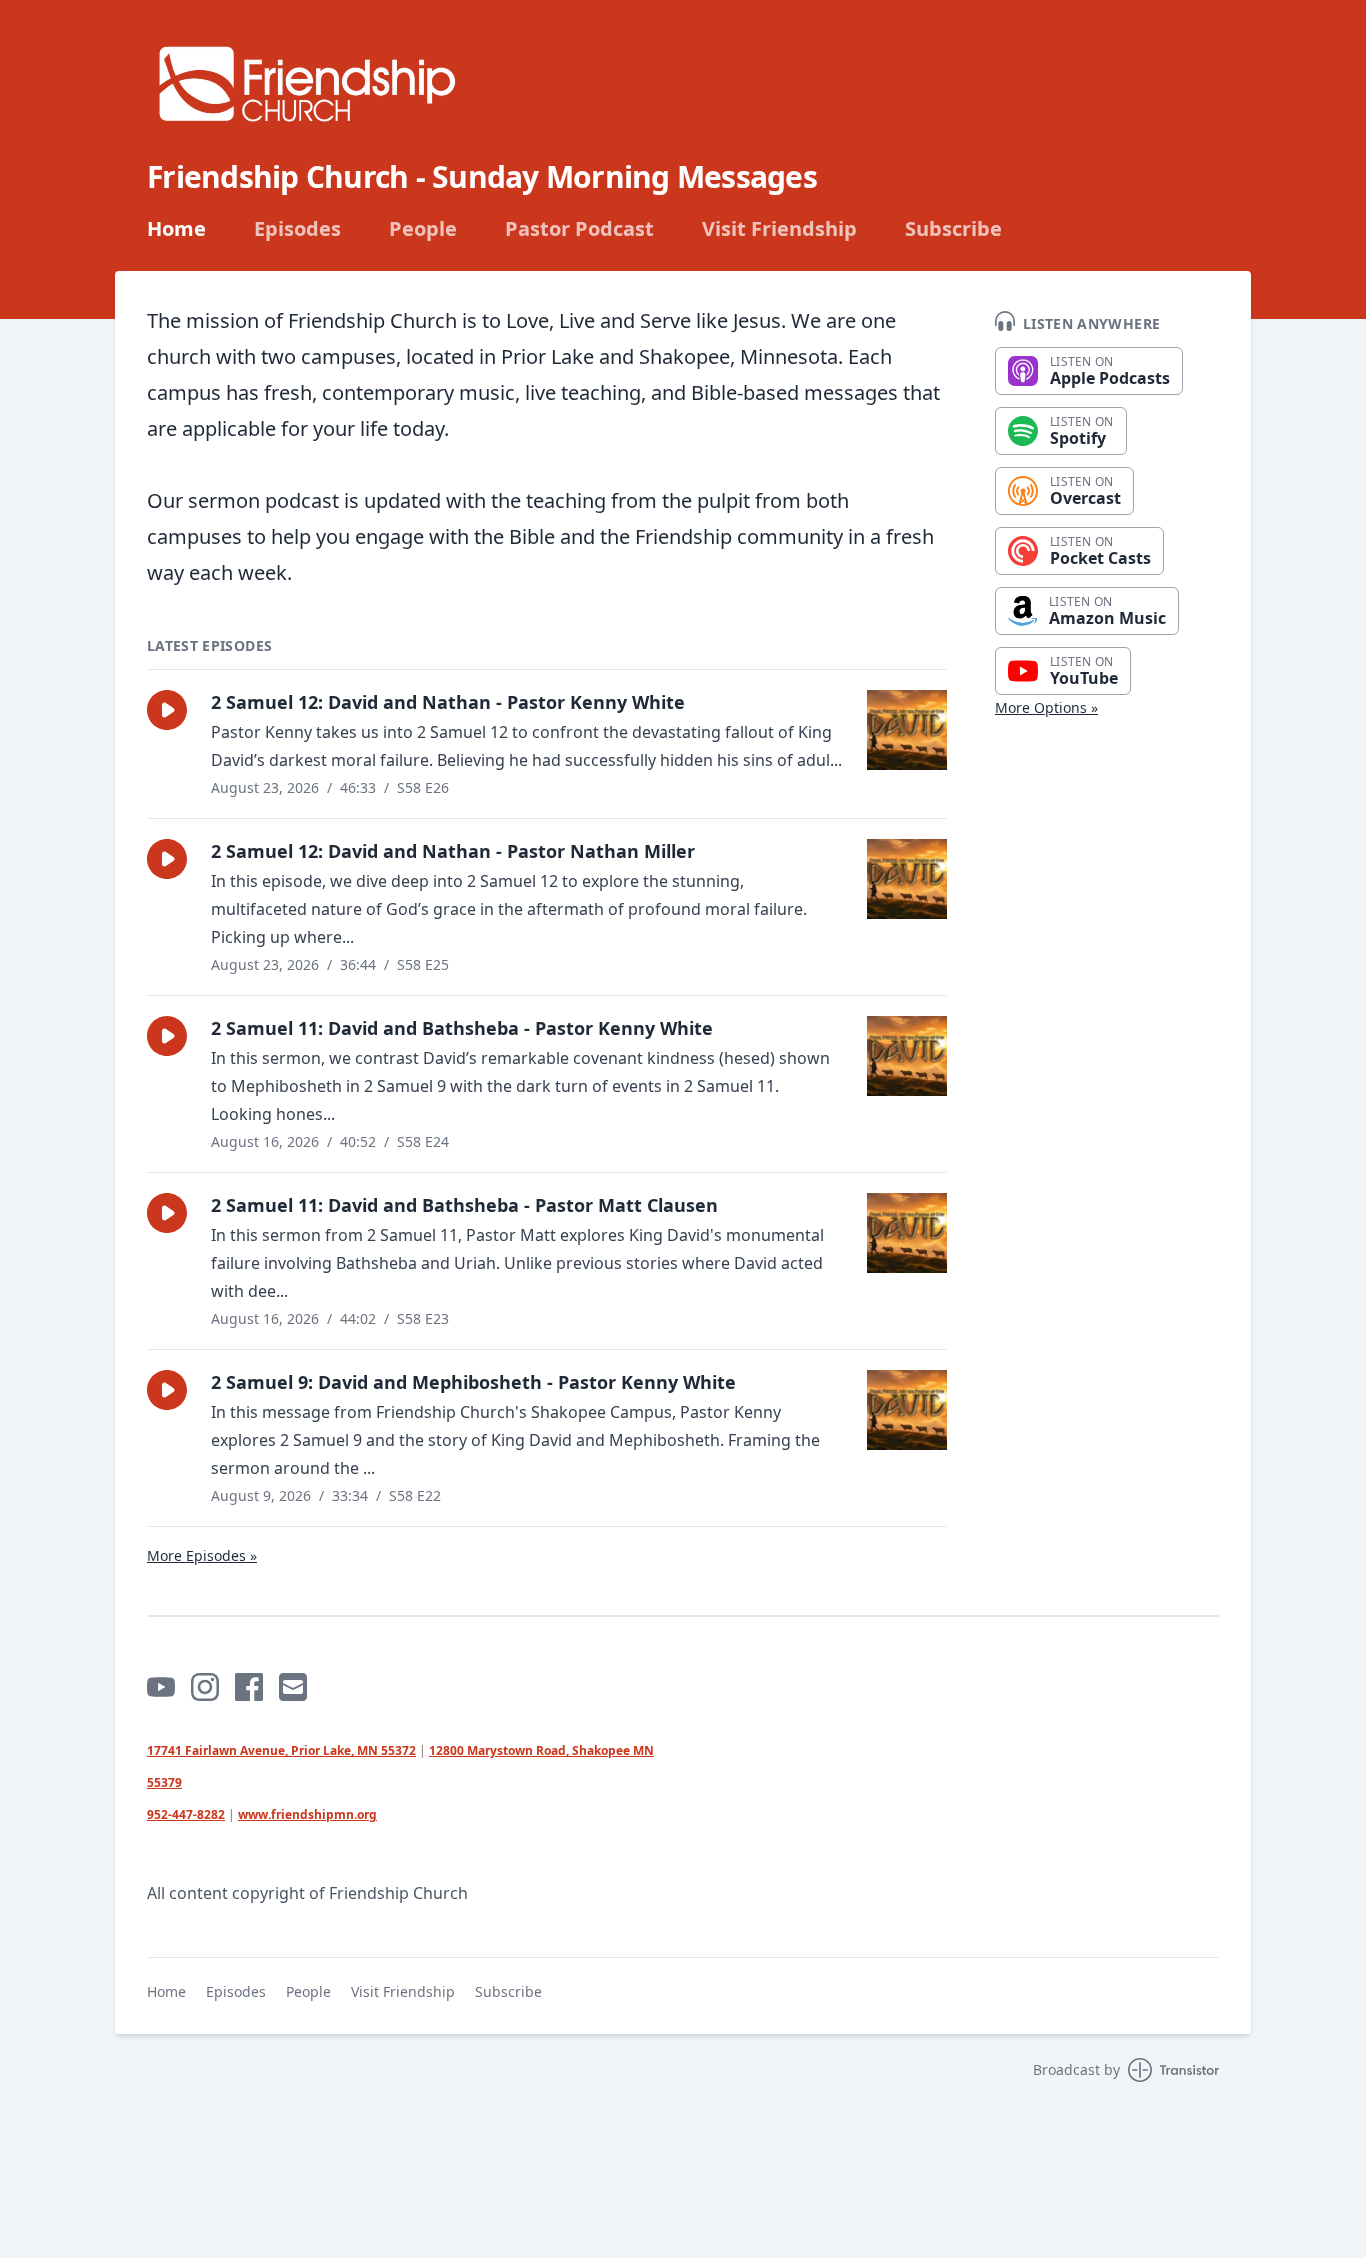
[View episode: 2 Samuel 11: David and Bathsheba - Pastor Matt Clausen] (907, 1233)
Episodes (297, 229)
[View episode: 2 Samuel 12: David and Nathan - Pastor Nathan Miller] (907, 879)
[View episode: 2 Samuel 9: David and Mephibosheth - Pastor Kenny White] (907, 1410)
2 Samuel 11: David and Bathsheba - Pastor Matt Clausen (464, 1205)
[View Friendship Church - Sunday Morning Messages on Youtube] (161, 1687)
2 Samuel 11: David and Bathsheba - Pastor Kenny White (462, 1028)
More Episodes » (202, 1555)
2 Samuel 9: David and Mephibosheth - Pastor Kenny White (473, 1382)
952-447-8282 (186, 1814)
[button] (167, 710)
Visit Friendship (779, 229)
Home (176, 229)
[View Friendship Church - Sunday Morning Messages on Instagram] (205, 1687)
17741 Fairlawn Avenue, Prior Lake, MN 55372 (281, 1750)
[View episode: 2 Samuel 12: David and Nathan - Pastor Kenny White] (907, 730)
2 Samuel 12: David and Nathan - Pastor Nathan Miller (453, 851)
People (423, 229)
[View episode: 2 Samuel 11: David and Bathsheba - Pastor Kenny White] (907, 1056)
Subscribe (953, 229)
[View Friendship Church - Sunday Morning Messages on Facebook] (249, 1687)
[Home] (307, 83)
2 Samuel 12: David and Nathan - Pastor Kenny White (448, 702)
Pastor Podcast (579, 229)
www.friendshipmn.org (307, 1814)
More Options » (1046, 707)
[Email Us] (293, 1687)
